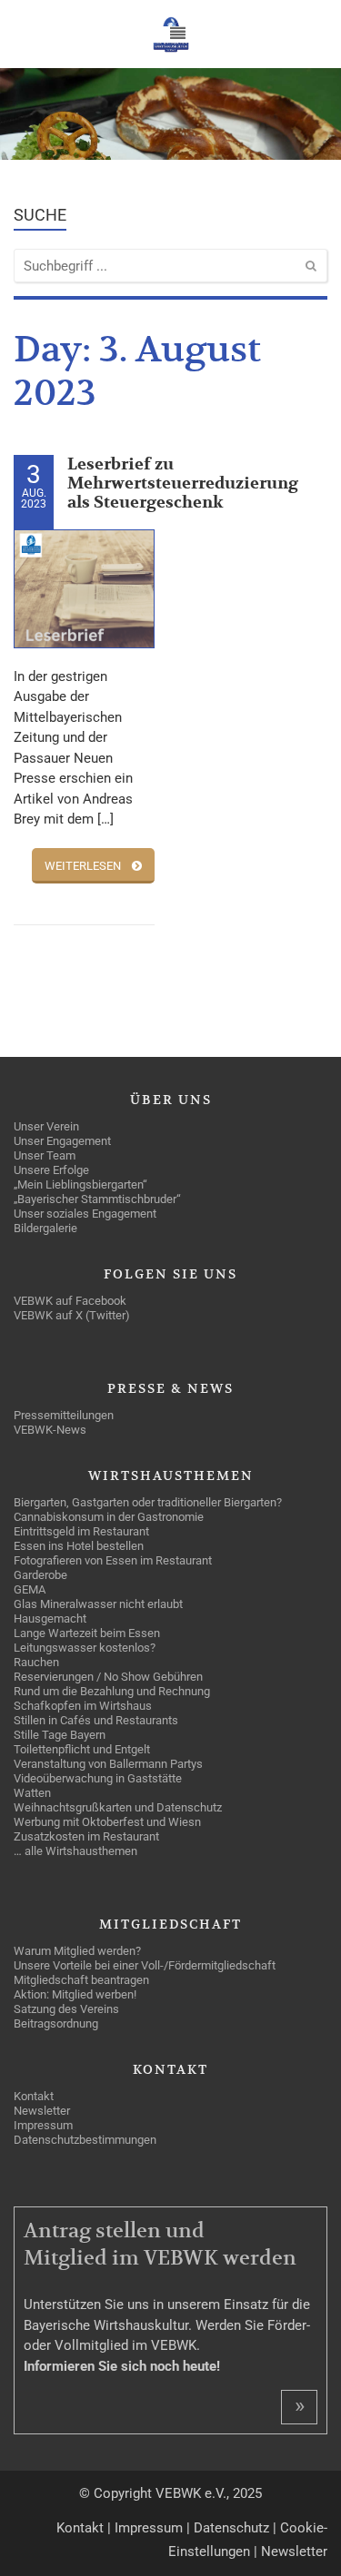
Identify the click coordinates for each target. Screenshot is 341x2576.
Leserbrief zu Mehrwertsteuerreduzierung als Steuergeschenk (183, 484)
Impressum (149, 2528)
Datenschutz (231, 2528)
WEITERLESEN (83, 866)
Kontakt (80, 2528)
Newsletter (294, 2551)
